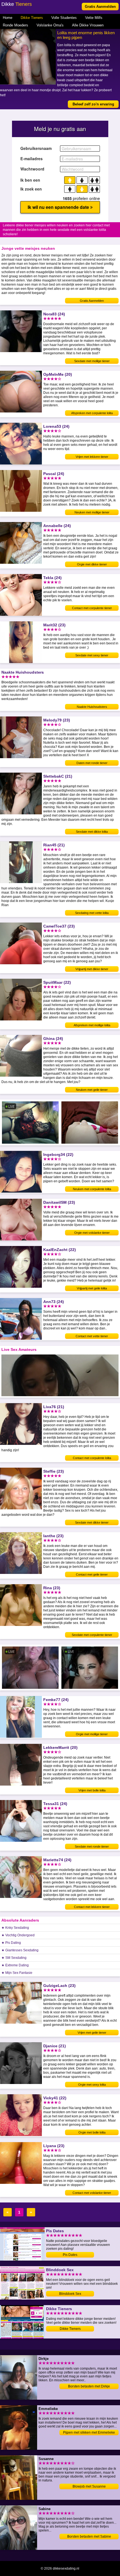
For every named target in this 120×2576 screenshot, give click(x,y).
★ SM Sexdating (14, 1958)
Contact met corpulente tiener (92, 608)
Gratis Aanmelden (100, 7)
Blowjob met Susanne (89, 2486)
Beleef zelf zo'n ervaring (93, 104)
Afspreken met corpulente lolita (92, 413)
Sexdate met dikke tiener (92, 1522)
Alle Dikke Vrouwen (88, 25)
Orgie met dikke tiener (92, 564)
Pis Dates (70, 2255)
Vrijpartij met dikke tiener (92, 969)
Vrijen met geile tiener (92, 2033)
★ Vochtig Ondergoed (18, 1935)
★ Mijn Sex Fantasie (17, 1973)
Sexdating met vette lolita (92, 913)
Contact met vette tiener (92, 1336)
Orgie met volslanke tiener (92, 1233)
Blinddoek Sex (70, 2294)
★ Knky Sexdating (15, 1928)
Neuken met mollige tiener (92, 512)
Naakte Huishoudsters (92, 707)
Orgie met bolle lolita (92, 2132)
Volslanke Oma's (50, 25)
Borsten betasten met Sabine (89, 2537)
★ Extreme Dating (15, 1965)
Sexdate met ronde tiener (92, 1846)
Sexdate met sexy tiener (92, 655)
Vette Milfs (94, 18)
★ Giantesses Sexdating (20, 1950)
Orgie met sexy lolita (92, 2085)
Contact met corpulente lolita (92, 1458)
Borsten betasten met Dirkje (89, 2386)
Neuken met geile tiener (92, 1090)
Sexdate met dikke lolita (92, 832)
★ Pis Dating (11, 1943)
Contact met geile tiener (92, 1574)
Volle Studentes (64, 18)
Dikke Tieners (32, 18)
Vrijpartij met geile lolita (92, 1288)
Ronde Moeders (15, 25)
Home (8, 18)
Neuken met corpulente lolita (92, 1189)
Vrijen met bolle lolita (92, 1790)
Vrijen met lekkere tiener (92, 457)
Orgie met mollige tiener (92, 1734)
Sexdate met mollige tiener (92, 361)
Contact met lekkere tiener (92, 1907)
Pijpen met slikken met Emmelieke (89, 2432)
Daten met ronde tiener (92, 763)
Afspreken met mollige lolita (92, 1025)
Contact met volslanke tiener (92, 2193)
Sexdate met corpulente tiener (92, 1635)
